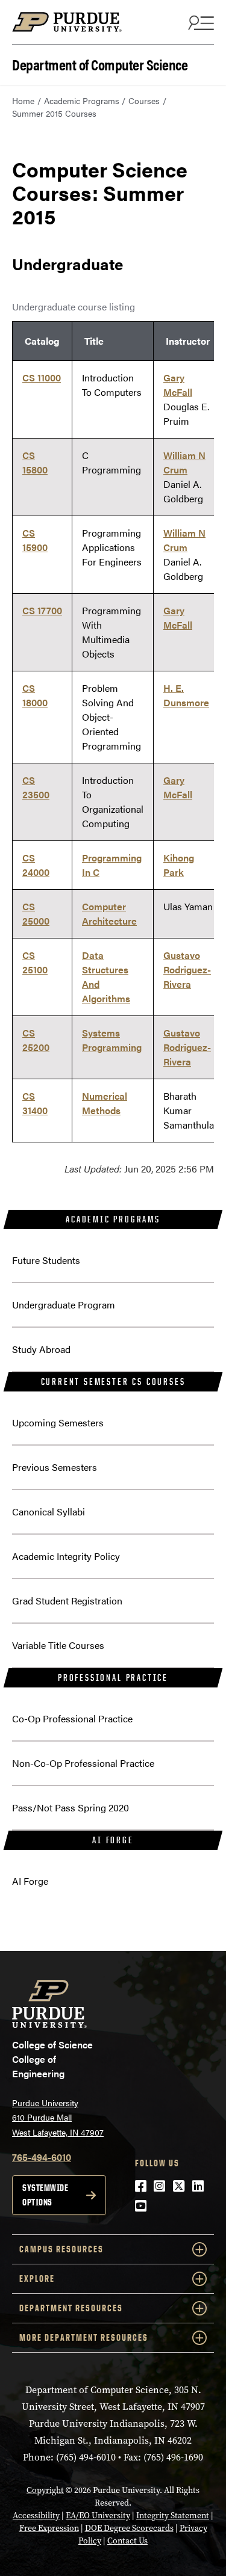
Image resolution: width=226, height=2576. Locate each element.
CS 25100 (35, 962)
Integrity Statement (173, 2516)
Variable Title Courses (58, 1645)
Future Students (46, 1260)
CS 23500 (36, 787)
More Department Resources (84, 2337)
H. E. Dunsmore (186, 695)
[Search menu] (199, 22)
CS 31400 (35, 1103)
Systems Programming (112, 1040)
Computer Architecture (109, 914)
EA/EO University (98, 2516)
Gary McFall (178, 385)
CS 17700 (42, 610)
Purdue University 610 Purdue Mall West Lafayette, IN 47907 (58, 2117)
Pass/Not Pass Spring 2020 (71, 1807)
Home (23, 100)
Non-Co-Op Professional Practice (83, 1763)
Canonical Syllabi (49, 1511)
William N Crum (184, 462)
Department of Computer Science (100, 63)
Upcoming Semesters (58, 1422)
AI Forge (113, 1840)
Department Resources (71, 2308)
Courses (144, 100)
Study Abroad (41, 1349)
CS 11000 (42, 377)
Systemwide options (45, 2195)
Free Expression (49, 2528)
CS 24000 (36, 865)
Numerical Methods (105, 1103)
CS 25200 (36, 1040)
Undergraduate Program (64, 1305)
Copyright (45, 2490)
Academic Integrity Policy (66, 1556)
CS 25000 (36, 914)
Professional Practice (113, 1678)
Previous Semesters (55, 1467)
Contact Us (127, 2541)
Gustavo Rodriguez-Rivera (187, 969)
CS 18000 (35, 695)
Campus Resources (61, 2249)
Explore (37, 2279)
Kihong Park (179, 865)
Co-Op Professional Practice (72, 1718)
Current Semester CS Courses (113, 1382)
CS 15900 (35, 540)
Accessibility (36, 2516)
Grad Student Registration (67, 1601)
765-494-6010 (42, 2157)
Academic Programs (82, 100)
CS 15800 (35, 462)
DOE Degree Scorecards (129, 2528)
